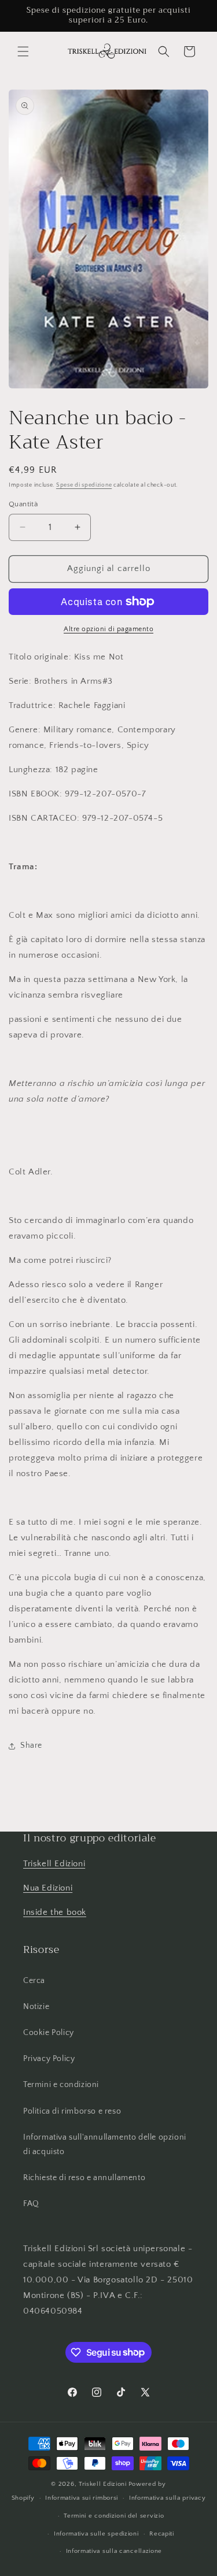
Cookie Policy (49, 2033)
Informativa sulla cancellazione (114, 2551)
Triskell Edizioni (54, 1864)
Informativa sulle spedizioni (96, 2534)
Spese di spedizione (84, 485)
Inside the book (55, 1912)
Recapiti (162, 2534)
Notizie (36, 2007)
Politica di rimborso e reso (72, 2111)
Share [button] (31, 1745)
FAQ (31, 2204)
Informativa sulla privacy (168, 2498)
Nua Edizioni (48, 1888)
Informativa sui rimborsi (82, 2498)
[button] (23, 51)
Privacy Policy (49, 2059)
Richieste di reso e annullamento (84, 2178)
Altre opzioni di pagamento (108, 629)
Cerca (34, 1981)
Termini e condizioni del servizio (114, 2516)
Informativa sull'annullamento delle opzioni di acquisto (105, 2145)
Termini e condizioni (61, 2085)
